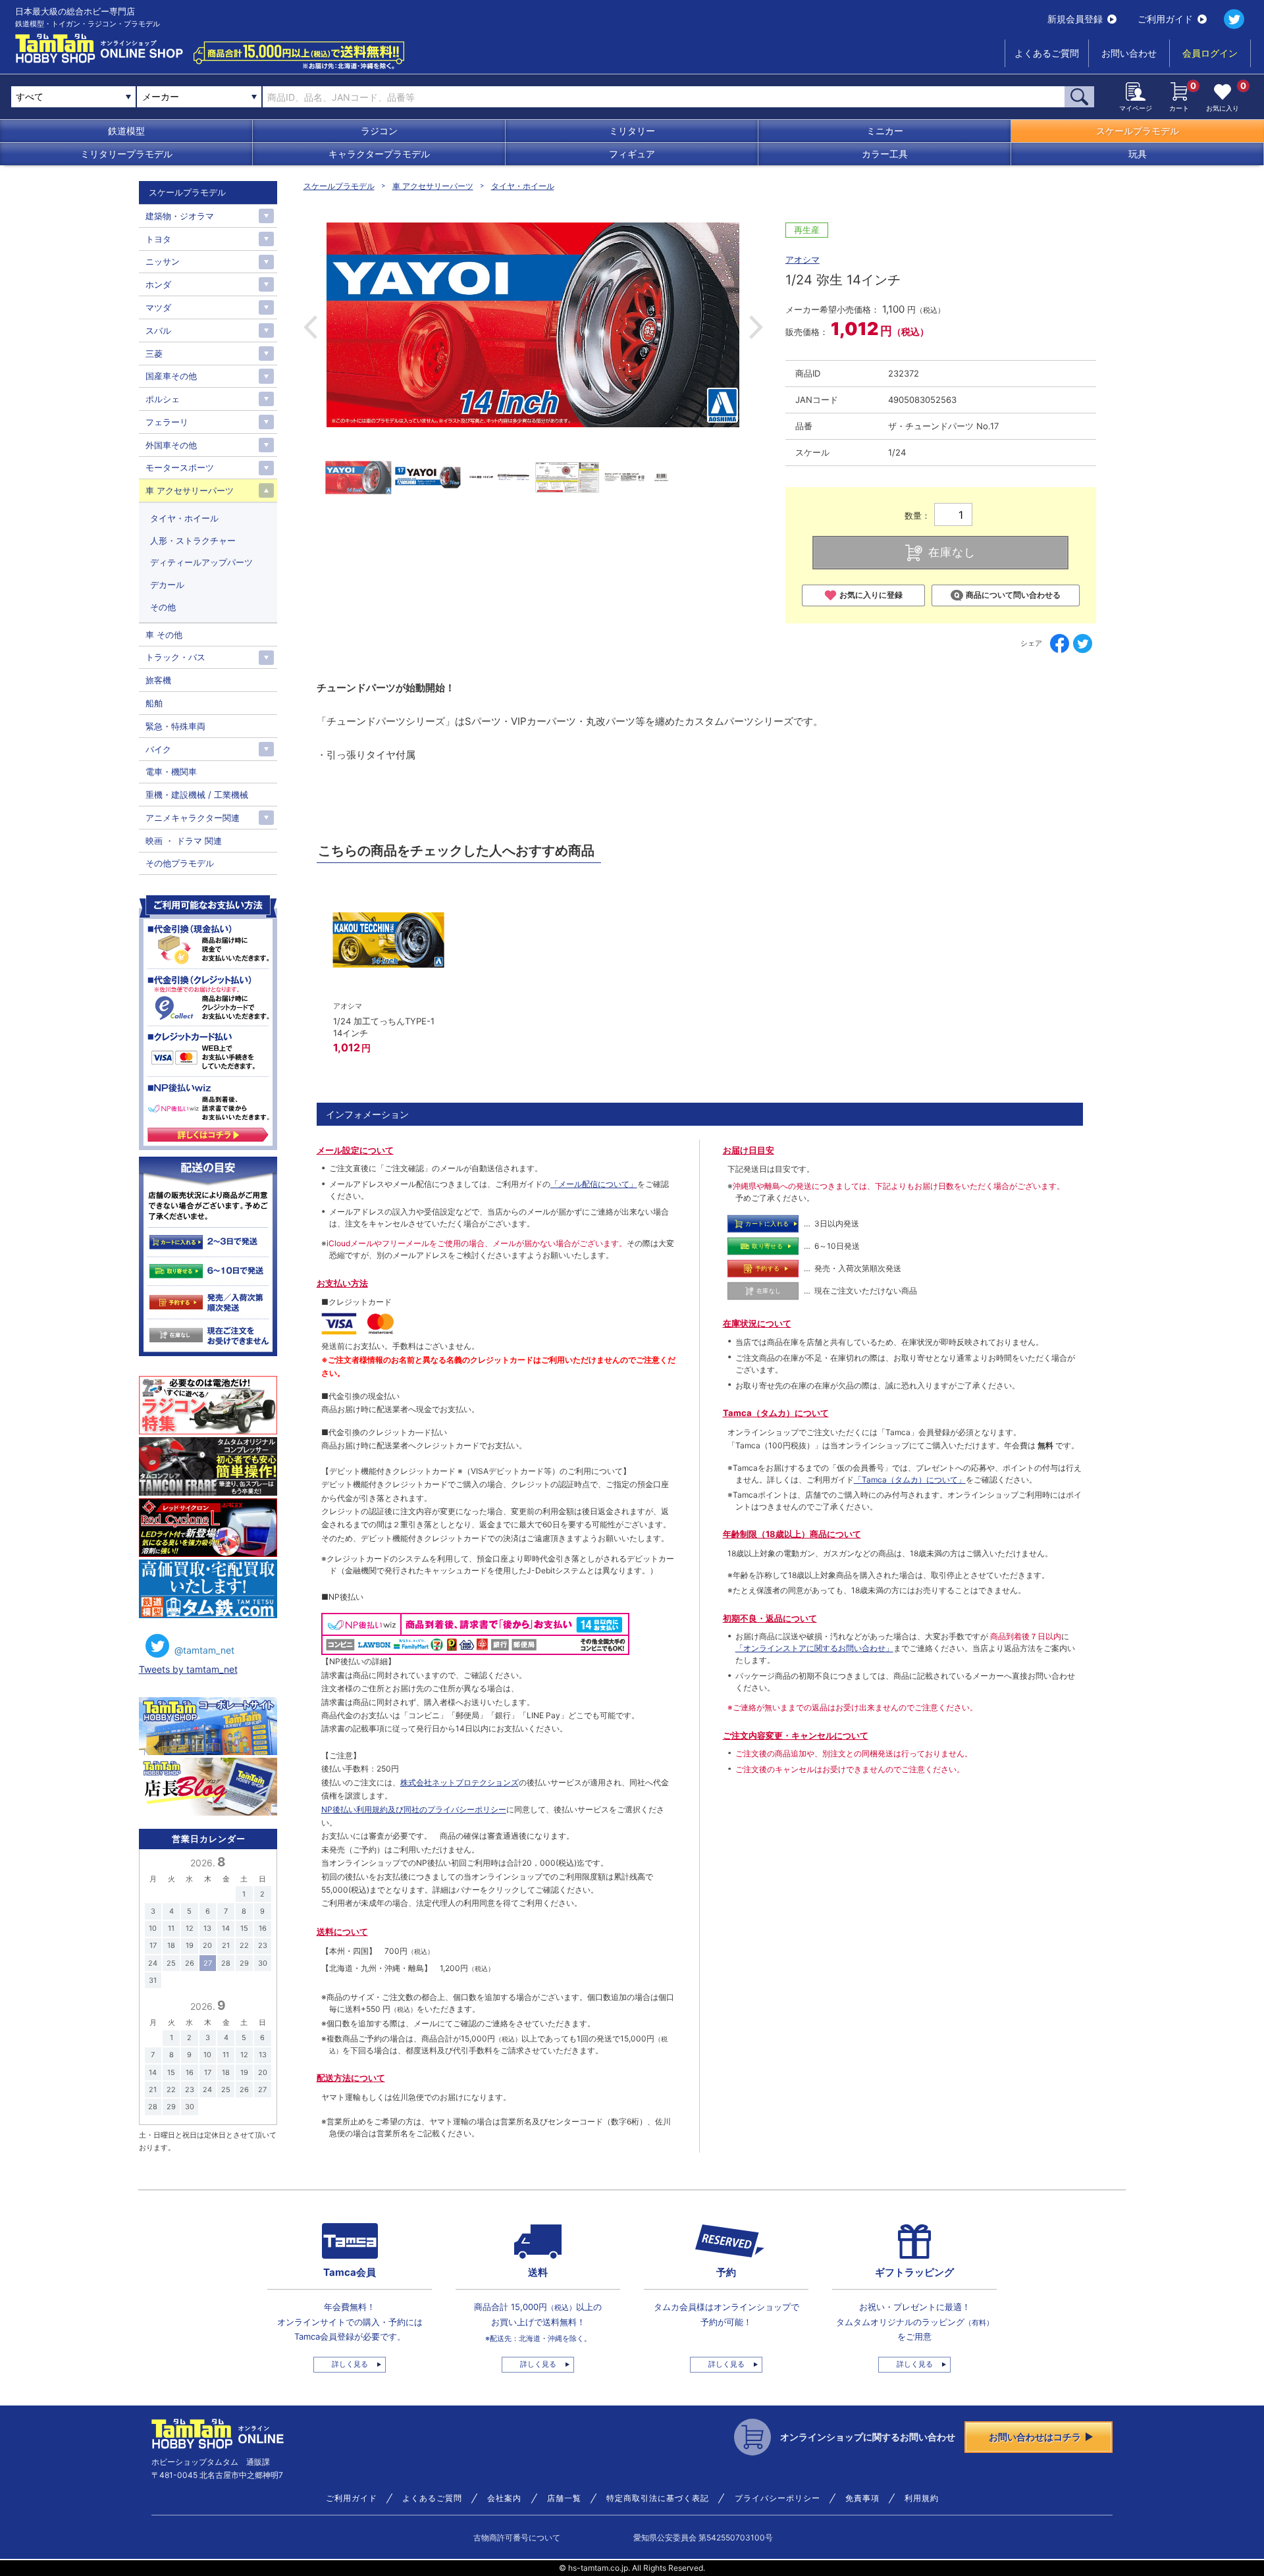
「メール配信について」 (594, 1184)
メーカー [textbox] (161, 96)
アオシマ (803, 259)
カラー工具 (885, 154)
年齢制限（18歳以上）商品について (792, 1534)
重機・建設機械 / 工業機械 (197, 795)
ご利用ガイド (1165, 19)
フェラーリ (167, 422)
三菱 (154, 354)
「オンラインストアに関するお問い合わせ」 (814, 1648)
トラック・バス (175, 657)
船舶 (154, 703)
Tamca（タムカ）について (776, 1413)
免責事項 (862, 2498)
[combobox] (199, 97)
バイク (158, 749)
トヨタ (158, 239)
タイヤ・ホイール (523, 186)
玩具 (1138, 154)
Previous (310, 327)
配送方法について (351, 2078)
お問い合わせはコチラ (1035, 2437)
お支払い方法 (342, 1283)
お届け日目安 (749, 1150)
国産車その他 (171, 376)
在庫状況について (757, 1323)
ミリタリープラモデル (126, 154)
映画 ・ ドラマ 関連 (184, 841)
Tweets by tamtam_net (188, 1669)
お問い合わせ (1129, 53)
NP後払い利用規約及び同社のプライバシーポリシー (414, 1809)
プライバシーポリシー (777, 2498)
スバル (158, 330)
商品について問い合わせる (1013, 595)
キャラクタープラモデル (379, 154)
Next (756, 327)
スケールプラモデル (1138, 131)
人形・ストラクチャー (193, 540)
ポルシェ (163, 399)
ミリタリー (632, 131)
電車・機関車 (171, 772)
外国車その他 (171, 445)
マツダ (158, 307)
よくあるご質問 (1047, 53)
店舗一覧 (564, 2498)
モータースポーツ (180, 467)
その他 (163, 607)
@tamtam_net (204, 1650)
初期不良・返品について (770, 1618)
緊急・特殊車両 (175, 726)
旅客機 (158, 680)
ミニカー (885, 131)
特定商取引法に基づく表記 (658, 2498)
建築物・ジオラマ (180, 216)
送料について (342, 1932)
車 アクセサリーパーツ (433, 186)
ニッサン (163, 261)
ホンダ (158, 284)
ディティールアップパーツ (201, 562)
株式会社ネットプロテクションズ (460, 1782)
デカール (167, 585)
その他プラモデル (180, 863)
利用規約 (922, 2498)
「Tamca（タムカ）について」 (910, 1480)
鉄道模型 (126, 131)
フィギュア (632, 154)
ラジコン (379, 131)
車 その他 (164, 635)
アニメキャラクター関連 (193, 818)
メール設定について (355, 1150)
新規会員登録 (1075, 19)
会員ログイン (1210, 53)
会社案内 (504, 2498)
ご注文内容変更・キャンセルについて (796, 1735)
